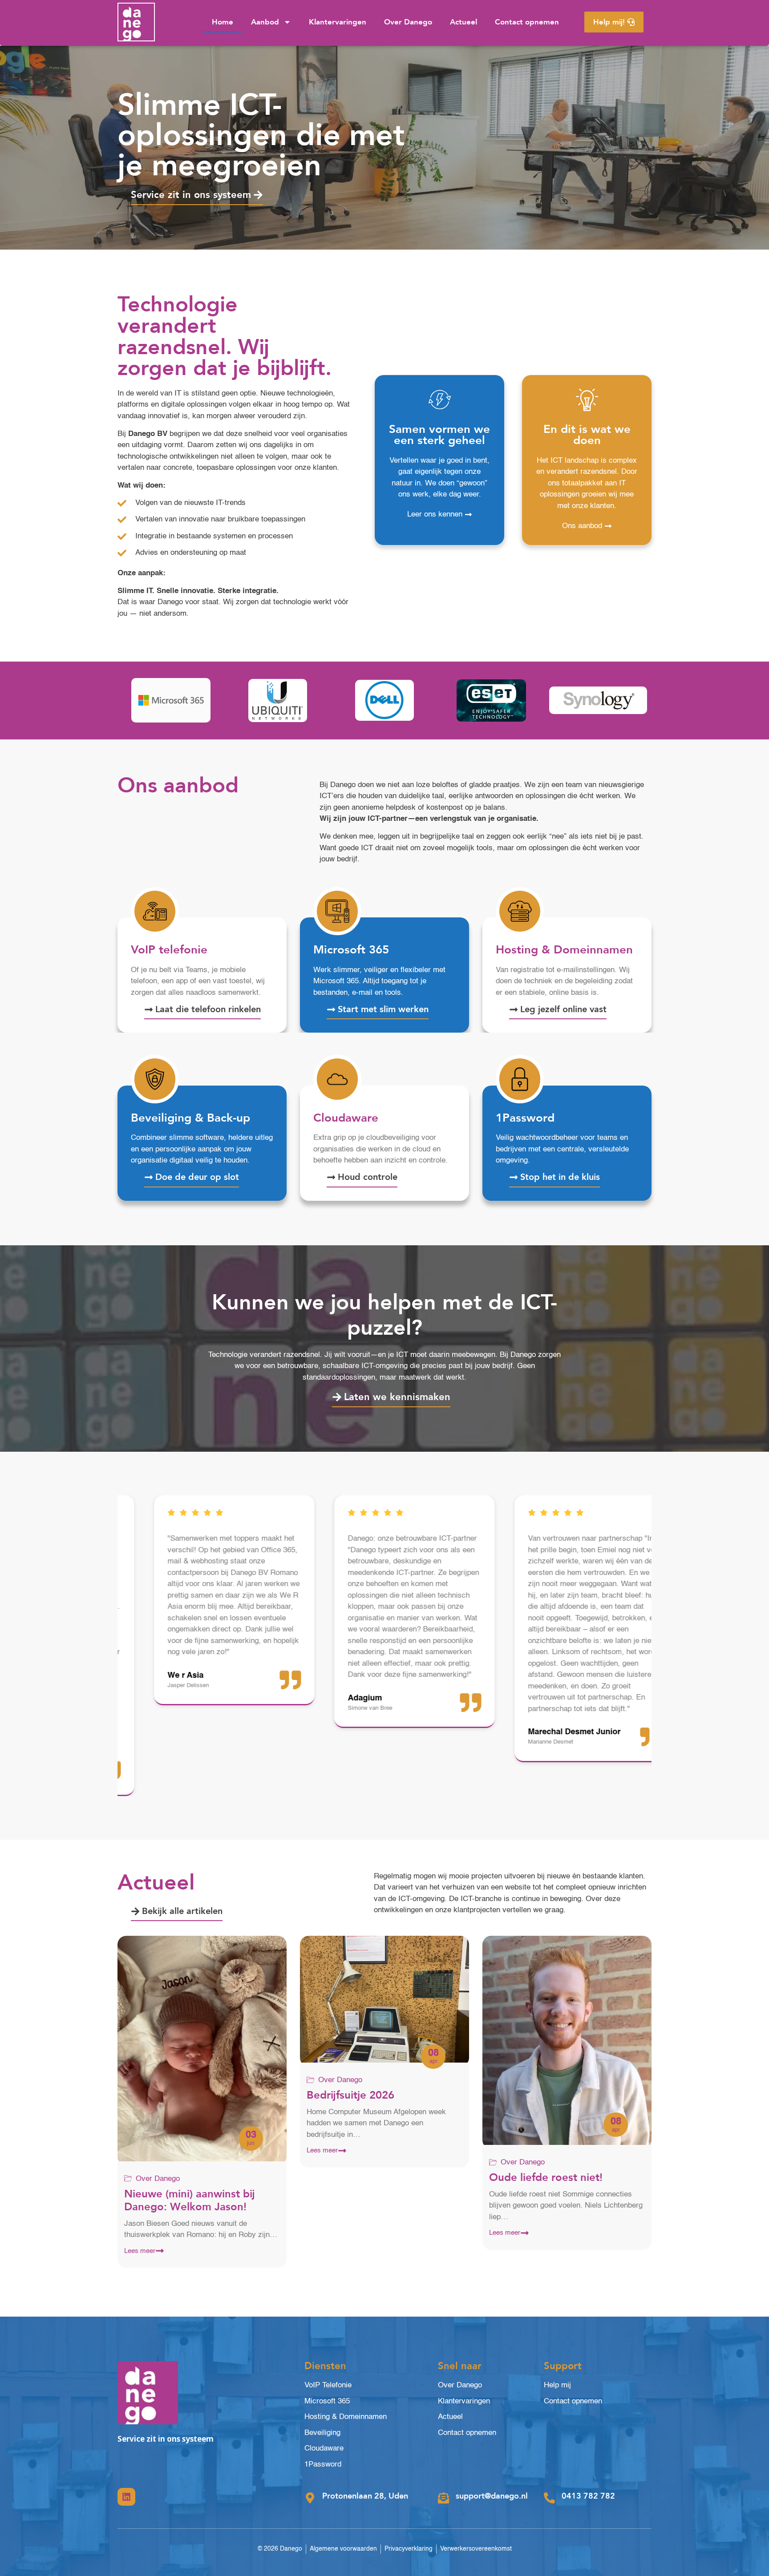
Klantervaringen (338, 22)
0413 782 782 (588, 2496)
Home (223, 22)
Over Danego (408, 22)
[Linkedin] (126, 2497)
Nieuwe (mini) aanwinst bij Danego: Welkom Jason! (190, 2201)
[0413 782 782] (549, 2498)
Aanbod (265, 22)
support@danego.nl (492, 2496)
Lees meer (140, 2251)
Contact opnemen (527, 22)
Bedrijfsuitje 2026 (350, 2095)
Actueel (463, 22)
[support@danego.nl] (443, 2498)
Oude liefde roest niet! (546, 2178)
